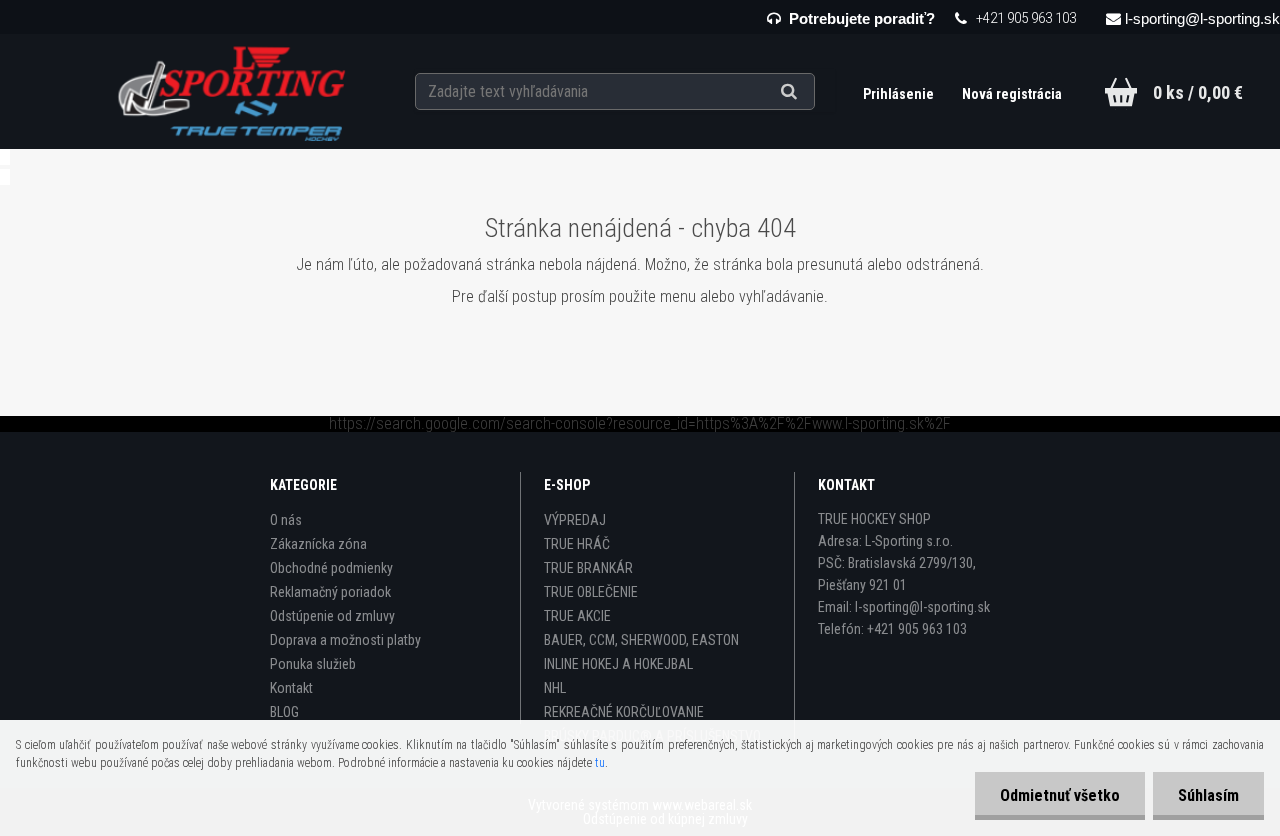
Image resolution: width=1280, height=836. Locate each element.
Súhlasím (1208, 795)
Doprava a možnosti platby (345, 640)
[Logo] (233, 91)
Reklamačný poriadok (330, 592)
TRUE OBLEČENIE (591, 592)
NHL (555, 688)
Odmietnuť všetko (1060, 795)
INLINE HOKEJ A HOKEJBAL (618, 664)
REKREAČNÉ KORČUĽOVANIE (624, 712)
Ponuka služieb (313, 664)
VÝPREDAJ (575, 520)
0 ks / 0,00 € (1198, 92)
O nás (286, 520)
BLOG (284, 712)
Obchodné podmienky (331, 568)
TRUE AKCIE (577, 616)
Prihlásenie (900, 94)
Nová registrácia (1012, 94)
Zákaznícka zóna (318, 544)
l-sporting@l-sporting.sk (1202, 18)
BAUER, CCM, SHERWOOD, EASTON (641, 640)
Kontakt (291, 688)
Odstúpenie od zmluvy (332, 616)
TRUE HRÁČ (577, 544)
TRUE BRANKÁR (588, 568)
